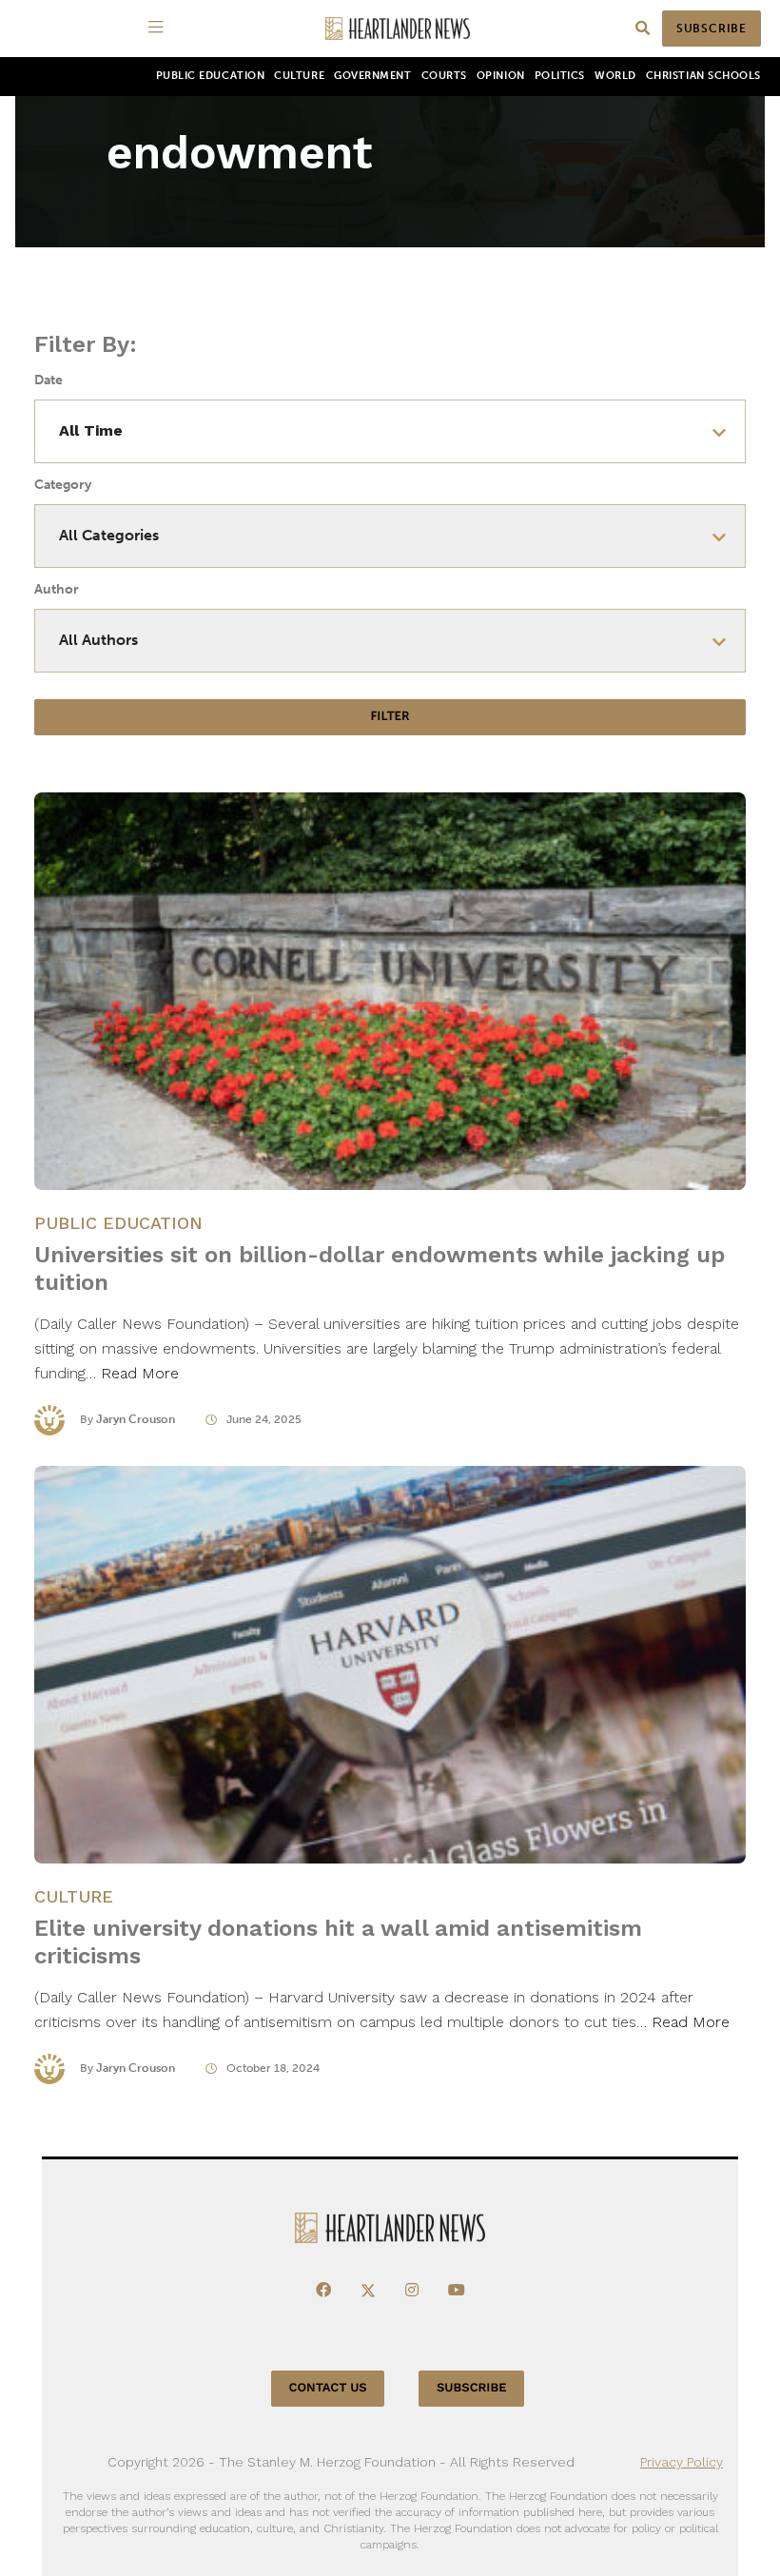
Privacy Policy (682, 2462)
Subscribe (712, 29)
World (615, 76)
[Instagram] (412, 2291)
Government (372, 76)
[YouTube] (457, 2291)
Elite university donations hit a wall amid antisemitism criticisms (338, 1942)
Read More (140, 1373)
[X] (368, 2291)
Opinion (501, 76)
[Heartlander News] (398, 29)
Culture (299, 76)
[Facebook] (323, 2291)
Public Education (211, 76)
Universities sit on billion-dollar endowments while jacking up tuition (380, 1268)
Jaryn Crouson (136, 1419)
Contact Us (328, 2388)
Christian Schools (703, 76)
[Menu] (159, 29)
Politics (560, 76)
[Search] (643, 29)
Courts (444, 76)
